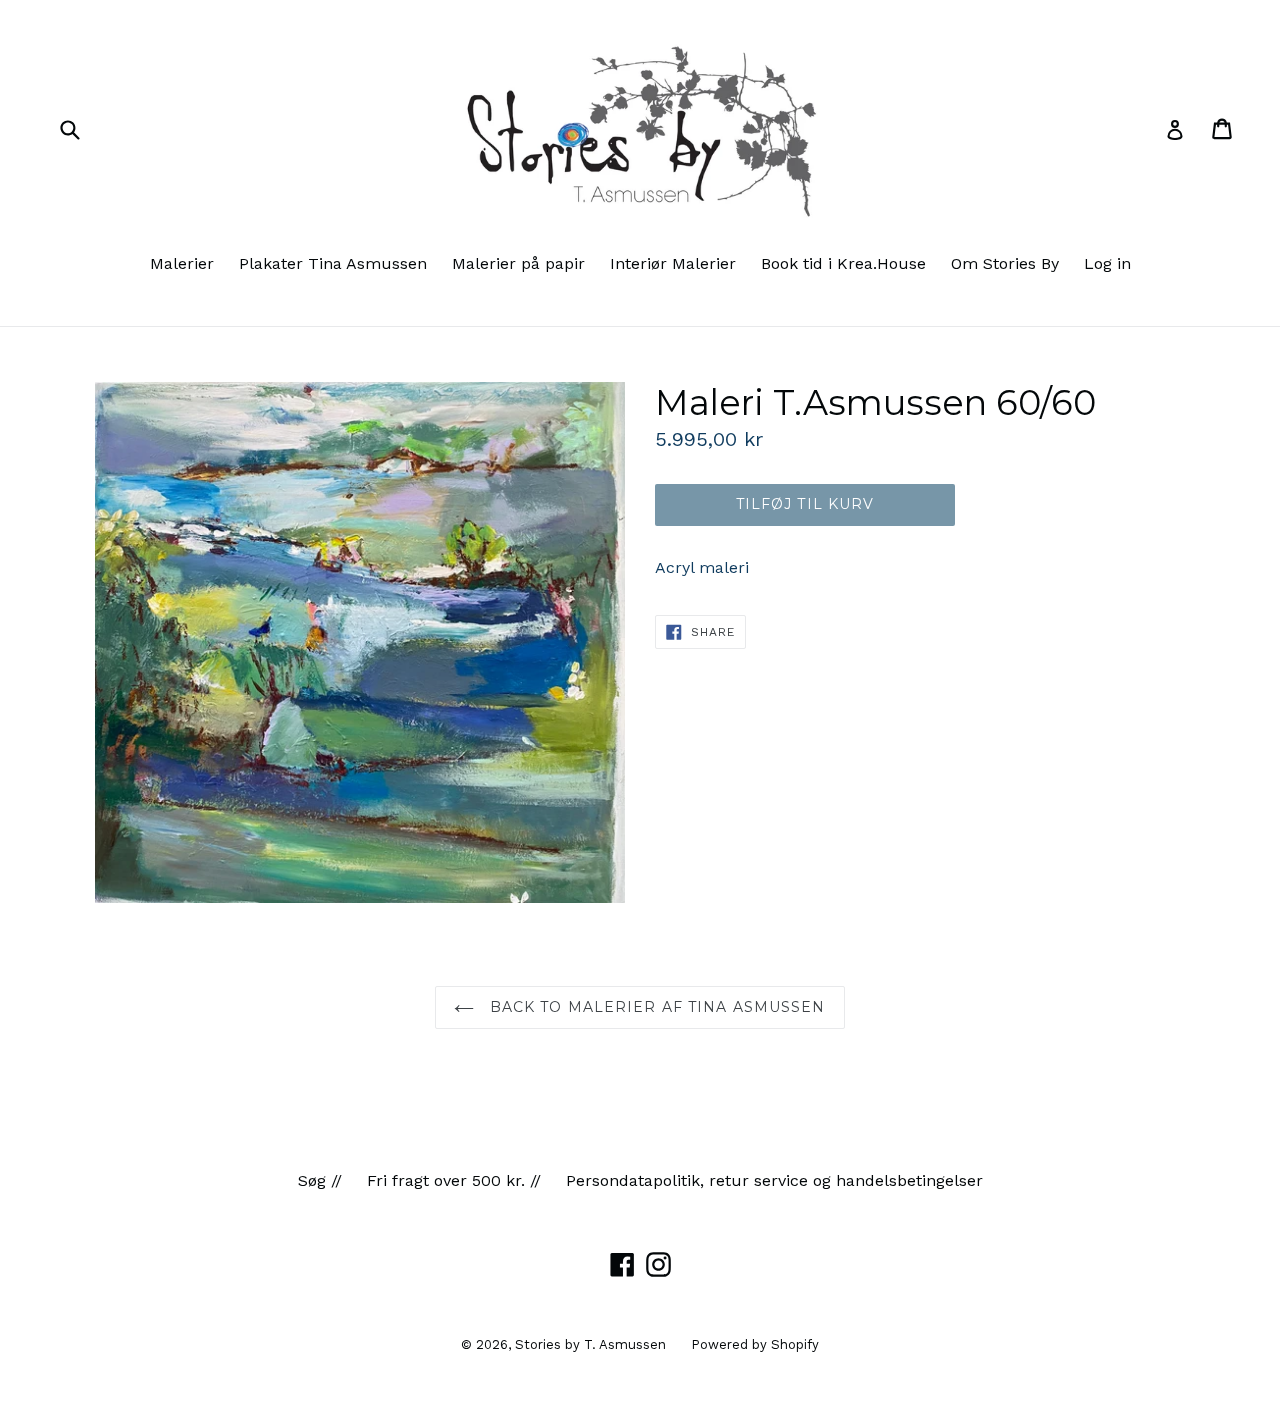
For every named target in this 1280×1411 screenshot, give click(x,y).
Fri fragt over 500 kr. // (454, 1180)
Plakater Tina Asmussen (333, 263)
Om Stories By (1005, 263)
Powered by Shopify (755, 1344)
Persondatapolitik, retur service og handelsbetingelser (774, 1180)
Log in (1107, 263)
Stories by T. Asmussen (590, 1344)
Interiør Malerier (673, 263)
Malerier (182, 263)
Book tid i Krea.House (843, 263)
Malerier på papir (518, 263)
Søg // (320, 1180)
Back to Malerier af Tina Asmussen (654, 1007)
